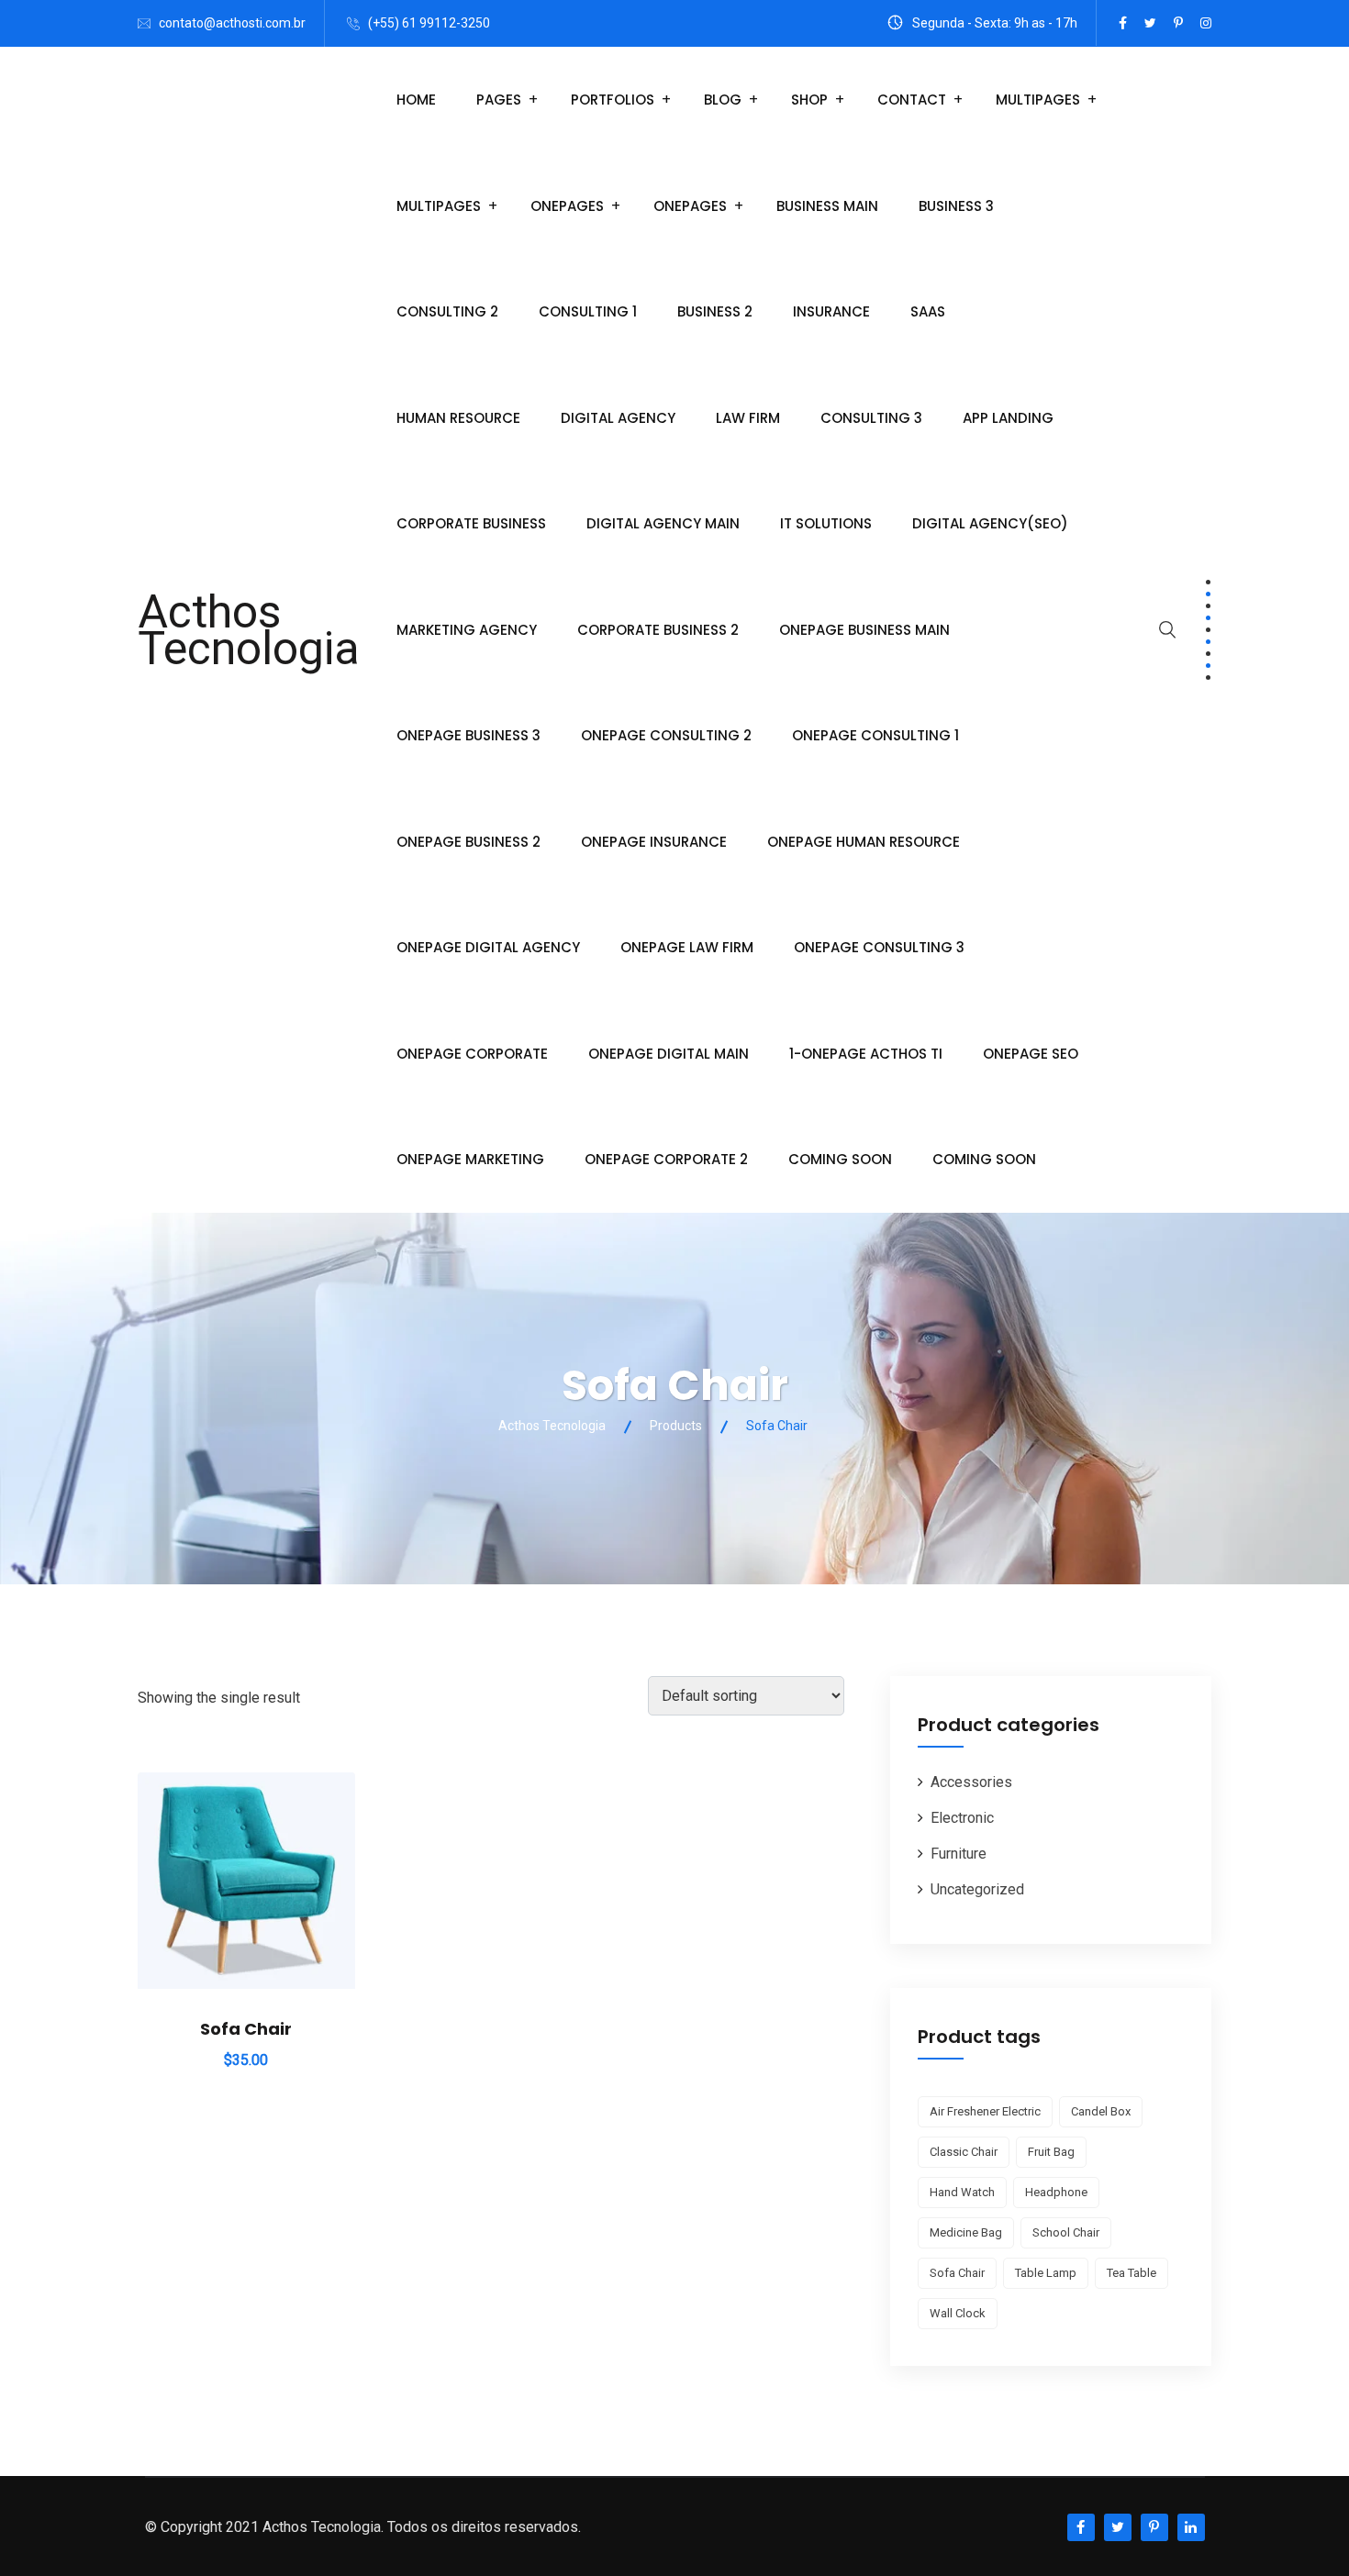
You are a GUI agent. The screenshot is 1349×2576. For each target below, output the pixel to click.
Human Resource (458, 418)
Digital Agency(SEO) (990, 523)
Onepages (567, 206)
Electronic (962, 1818)
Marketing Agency (467, 630)
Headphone (1056, 2192)
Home (416, 100)
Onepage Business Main (864, 630)
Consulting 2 (447, 311)
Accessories (971, 1782)
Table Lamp (1046, 2273)
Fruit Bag (1051, 2152)
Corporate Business (471, 523)
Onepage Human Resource (864, 842)
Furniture (959, 1854)
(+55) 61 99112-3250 (429, 23)
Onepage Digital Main (669, 1054)
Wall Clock (958, 2313)
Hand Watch (962, 2192)
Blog (723, 100)
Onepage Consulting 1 (875, 735)
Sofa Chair (246, 2029)
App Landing (1008, 418)
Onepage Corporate (472, 1054)
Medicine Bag (966, 2232)
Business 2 (715, 311)
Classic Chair (964, 2152)
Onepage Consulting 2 (666, 735)
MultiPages (1038, 100)
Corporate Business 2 (658, 630)
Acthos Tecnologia (249, 630)
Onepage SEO (1031, 1054)
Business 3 (956, 206)
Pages (499, 100)
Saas (928, 311)
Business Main (827, 206)
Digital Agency (618, 418)
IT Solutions (826, 523)
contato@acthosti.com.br (232, 23)
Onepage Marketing (470, 1159)
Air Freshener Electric (985, 2111)
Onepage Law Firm (687, 947)
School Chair (1066, 2232)
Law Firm (748, 418)
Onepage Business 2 (468, 842)
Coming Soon (840, 1159)
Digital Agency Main (663, 523)
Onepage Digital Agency (488, 947)
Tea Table (1132, 2273)
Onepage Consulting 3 (879, 947)
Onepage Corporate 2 (666, 1159)
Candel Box (1101, 2111)
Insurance (831, 311)
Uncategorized (977, 1889)
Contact (912, 100)
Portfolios (613, 100)
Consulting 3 (871, 418)
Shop (809, 100)
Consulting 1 (588, 311)
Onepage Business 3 (468, 735)
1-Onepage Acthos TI (866, 1054)
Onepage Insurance (654, 842)
